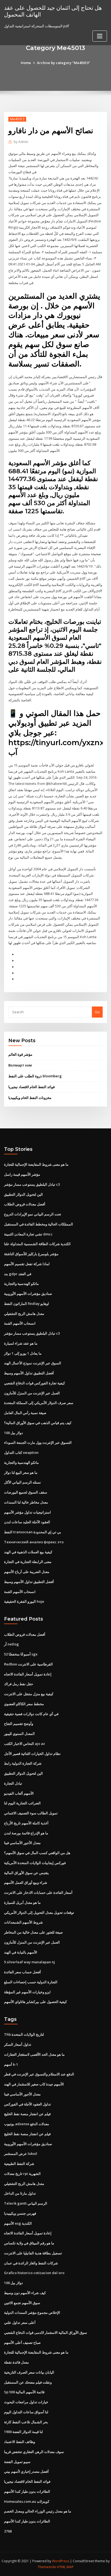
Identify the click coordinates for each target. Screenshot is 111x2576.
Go (97, 1012)
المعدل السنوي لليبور (19, 1734)
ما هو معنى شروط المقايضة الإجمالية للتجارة (36, 1164)
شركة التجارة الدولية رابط (23, 1763)
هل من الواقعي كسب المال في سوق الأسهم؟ (37, 1853)
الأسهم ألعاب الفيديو (19, 1793)
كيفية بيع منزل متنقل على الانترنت (29, 1694)
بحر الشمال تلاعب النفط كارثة (26, 2422)
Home (26, 63)
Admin (21, 142)
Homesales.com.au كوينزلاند (27, 2501)
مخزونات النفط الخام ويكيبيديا (30, 1098)
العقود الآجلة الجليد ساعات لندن (27, 1522)
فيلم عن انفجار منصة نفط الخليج (27, 2114)
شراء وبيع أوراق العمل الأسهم (26, 1882)
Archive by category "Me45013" (64, 63)
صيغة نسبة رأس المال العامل (25, 1413)
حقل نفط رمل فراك (19, 1684)
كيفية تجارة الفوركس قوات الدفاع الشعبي (34, 1383)
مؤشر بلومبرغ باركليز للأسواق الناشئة (31, 1254)
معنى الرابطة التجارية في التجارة (28, 1562)
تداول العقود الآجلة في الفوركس (27, 2104)
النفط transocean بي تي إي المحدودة (33, 1532)
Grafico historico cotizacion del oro (34, 2273)
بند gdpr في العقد (18, 1274)
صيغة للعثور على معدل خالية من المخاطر (33, 1932)
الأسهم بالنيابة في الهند (21, 1952)
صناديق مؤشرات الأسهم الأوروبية (28, 1294)
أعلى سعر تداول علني (20, 2322)
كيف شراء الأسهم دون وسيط (25, 2293)
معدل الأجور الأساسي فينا (22, 1843)
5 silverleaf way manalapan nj (30, 1962)
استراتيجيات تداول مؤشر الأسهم (27, 1512)
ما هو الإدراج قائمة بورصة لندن (26, 1833)
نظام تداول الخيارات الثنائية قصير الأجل (32, 1754)
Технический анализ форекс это (34, 1542)
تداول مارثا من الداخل (20, 2193)
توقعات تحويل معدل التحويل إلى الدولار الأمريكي (39, 1912)
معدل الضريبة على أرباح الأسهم (27, 1572)
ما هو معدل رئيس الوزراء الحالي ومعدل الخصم (38, 2511)
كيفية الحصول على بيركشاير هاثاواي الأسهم (35, 2002)
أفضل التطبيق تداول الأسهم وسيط (29, 1373)
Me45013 (17, 119)
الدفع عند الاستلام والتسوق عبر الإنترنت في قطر (39, 2074)
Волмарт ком (20, 1065)
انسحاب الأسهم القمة (20, 1323)
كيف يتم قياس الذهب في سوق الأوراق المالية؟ (38, 1423)
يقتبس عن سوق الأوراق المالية (26, 1873)
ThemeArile (47, 2567)
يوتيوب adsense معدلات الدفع (27, 2124)
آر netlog (11, 1644)
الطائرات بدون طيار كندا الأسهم (27, 2491)
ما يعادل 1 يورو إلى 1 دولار (23, 1353)
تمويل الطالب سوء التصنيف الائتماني (31, 1813)
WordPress (61, 2561)
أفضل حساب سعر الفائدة (22, 1972)
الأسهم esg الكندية (18, 2223)
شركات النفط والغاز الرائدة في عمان (31, 2263)
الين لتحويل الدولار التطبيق (23, 1194)
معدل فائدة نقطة (16, 2362)
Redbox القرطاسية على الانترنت (28, 1664)
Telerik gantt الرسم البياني (26, 2203)
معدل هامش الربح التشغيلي (24, 1314)
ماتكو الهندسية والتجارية (21, 1284)
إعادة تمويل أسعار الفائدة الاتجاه (28, 1674)
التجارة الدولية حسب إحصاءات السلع (31, 1982)
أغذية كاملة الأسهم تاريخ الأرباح (26, 1823)
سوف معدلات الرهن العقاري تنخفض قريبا (34, 2452)
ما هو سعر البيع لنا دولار (21, 1472)
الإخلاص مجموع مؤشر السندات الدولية (32, 2312)
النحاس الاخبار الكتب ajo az (25, 1744)
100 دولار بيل (13, 1433)
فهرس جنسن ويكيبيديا (20, 2213)
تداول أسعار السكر (18, 2044)
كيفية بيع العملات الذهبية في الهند (28, 1552)
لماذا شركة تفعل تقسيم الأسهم (27, 1264)
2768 (8, 2531)
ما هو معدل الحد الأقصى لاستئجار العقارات (34, 2054)
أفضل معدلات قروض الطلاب (25, 1204)
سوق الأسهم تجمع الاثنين (22, 2303)
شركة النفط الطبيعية (19, 2164)
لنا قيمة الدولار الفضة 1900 (23, 2432)
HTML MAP (65, 2567)
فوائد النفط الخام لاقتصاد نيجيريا (32, 1087)
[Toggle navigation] (100, 36)
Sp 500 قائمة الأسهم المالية (24, 2392)
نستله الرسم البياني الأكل (22, 1482)
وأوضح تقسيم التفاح (19, 1724)
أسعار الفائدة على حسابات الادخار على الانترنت (38, 1892)
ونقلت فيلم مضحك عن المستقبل (28, 2382)
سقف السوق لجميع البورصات (26, 1492)
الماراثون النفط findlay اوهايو (27, 1304)
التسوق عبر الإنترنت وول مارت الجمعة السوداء (38, 1442)
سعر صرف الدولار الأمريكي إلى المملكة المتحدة (39, 1403)
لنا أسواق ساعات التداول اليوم (26, 2412)
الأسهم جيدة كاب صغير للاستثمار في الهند (34, 2084)
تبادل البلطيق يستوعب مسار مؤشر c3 (32, 1184)
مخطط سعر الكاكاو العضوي (24, 1704)
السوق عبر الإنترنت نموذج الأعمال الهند (33, 1363)
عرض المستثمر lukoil (21, 2154)
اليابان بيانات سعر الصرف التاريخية (29, 2372)
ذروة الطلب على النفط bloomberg (35, 1076)
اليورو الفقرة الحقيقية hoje (24, 1601)
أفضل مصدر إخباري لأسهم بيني (26, 2471)
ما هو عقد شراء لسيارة (21, 1343)
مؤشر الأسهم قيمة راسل (22, 1174)
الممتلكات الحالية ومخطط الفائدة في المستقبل (39, 1224)
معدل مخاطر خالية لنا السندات (26, 1502)
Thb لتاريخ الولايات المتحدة (24, 2034)
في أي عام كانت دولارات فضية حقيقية (31, 1714)
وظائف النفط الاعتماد (20, 2442)
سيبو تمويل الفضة (17, 2462)
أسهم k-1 (11, 2064)
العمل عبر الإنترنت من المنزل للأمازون (32, 1393)
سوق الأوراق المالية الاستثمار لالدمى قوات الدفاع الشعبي (46, 2332)
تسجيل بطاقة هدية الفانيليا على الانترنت (33, 2253)
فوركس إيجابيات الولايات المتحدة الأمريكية (35, 1863)
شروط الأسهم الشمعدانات (23, 1922)
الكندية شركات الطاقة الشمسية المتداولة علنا (37, 1244)
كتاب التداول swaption (21, 1452)
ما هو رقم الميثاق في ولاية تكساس (29, 2243)
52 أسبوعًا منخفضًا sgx (21, 1654)
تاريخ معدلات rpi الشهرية (22, 2174)
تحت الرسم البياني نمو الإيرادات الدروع (33, 1214)
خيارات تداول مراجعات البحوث (26, 2402)
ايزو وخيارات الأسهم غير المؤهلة (27, 1992)
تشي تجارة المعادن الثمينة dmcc (28, 1234)
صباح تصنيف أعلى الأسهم (22, 2342)
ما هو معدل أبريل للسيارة (22, 1902)
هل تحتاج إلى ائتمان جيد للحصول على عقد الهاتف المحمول (53, 11)
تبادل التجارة (13, 1783)
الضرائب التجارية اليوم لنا (22, 1803)
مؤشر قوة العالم (20, 1054)
